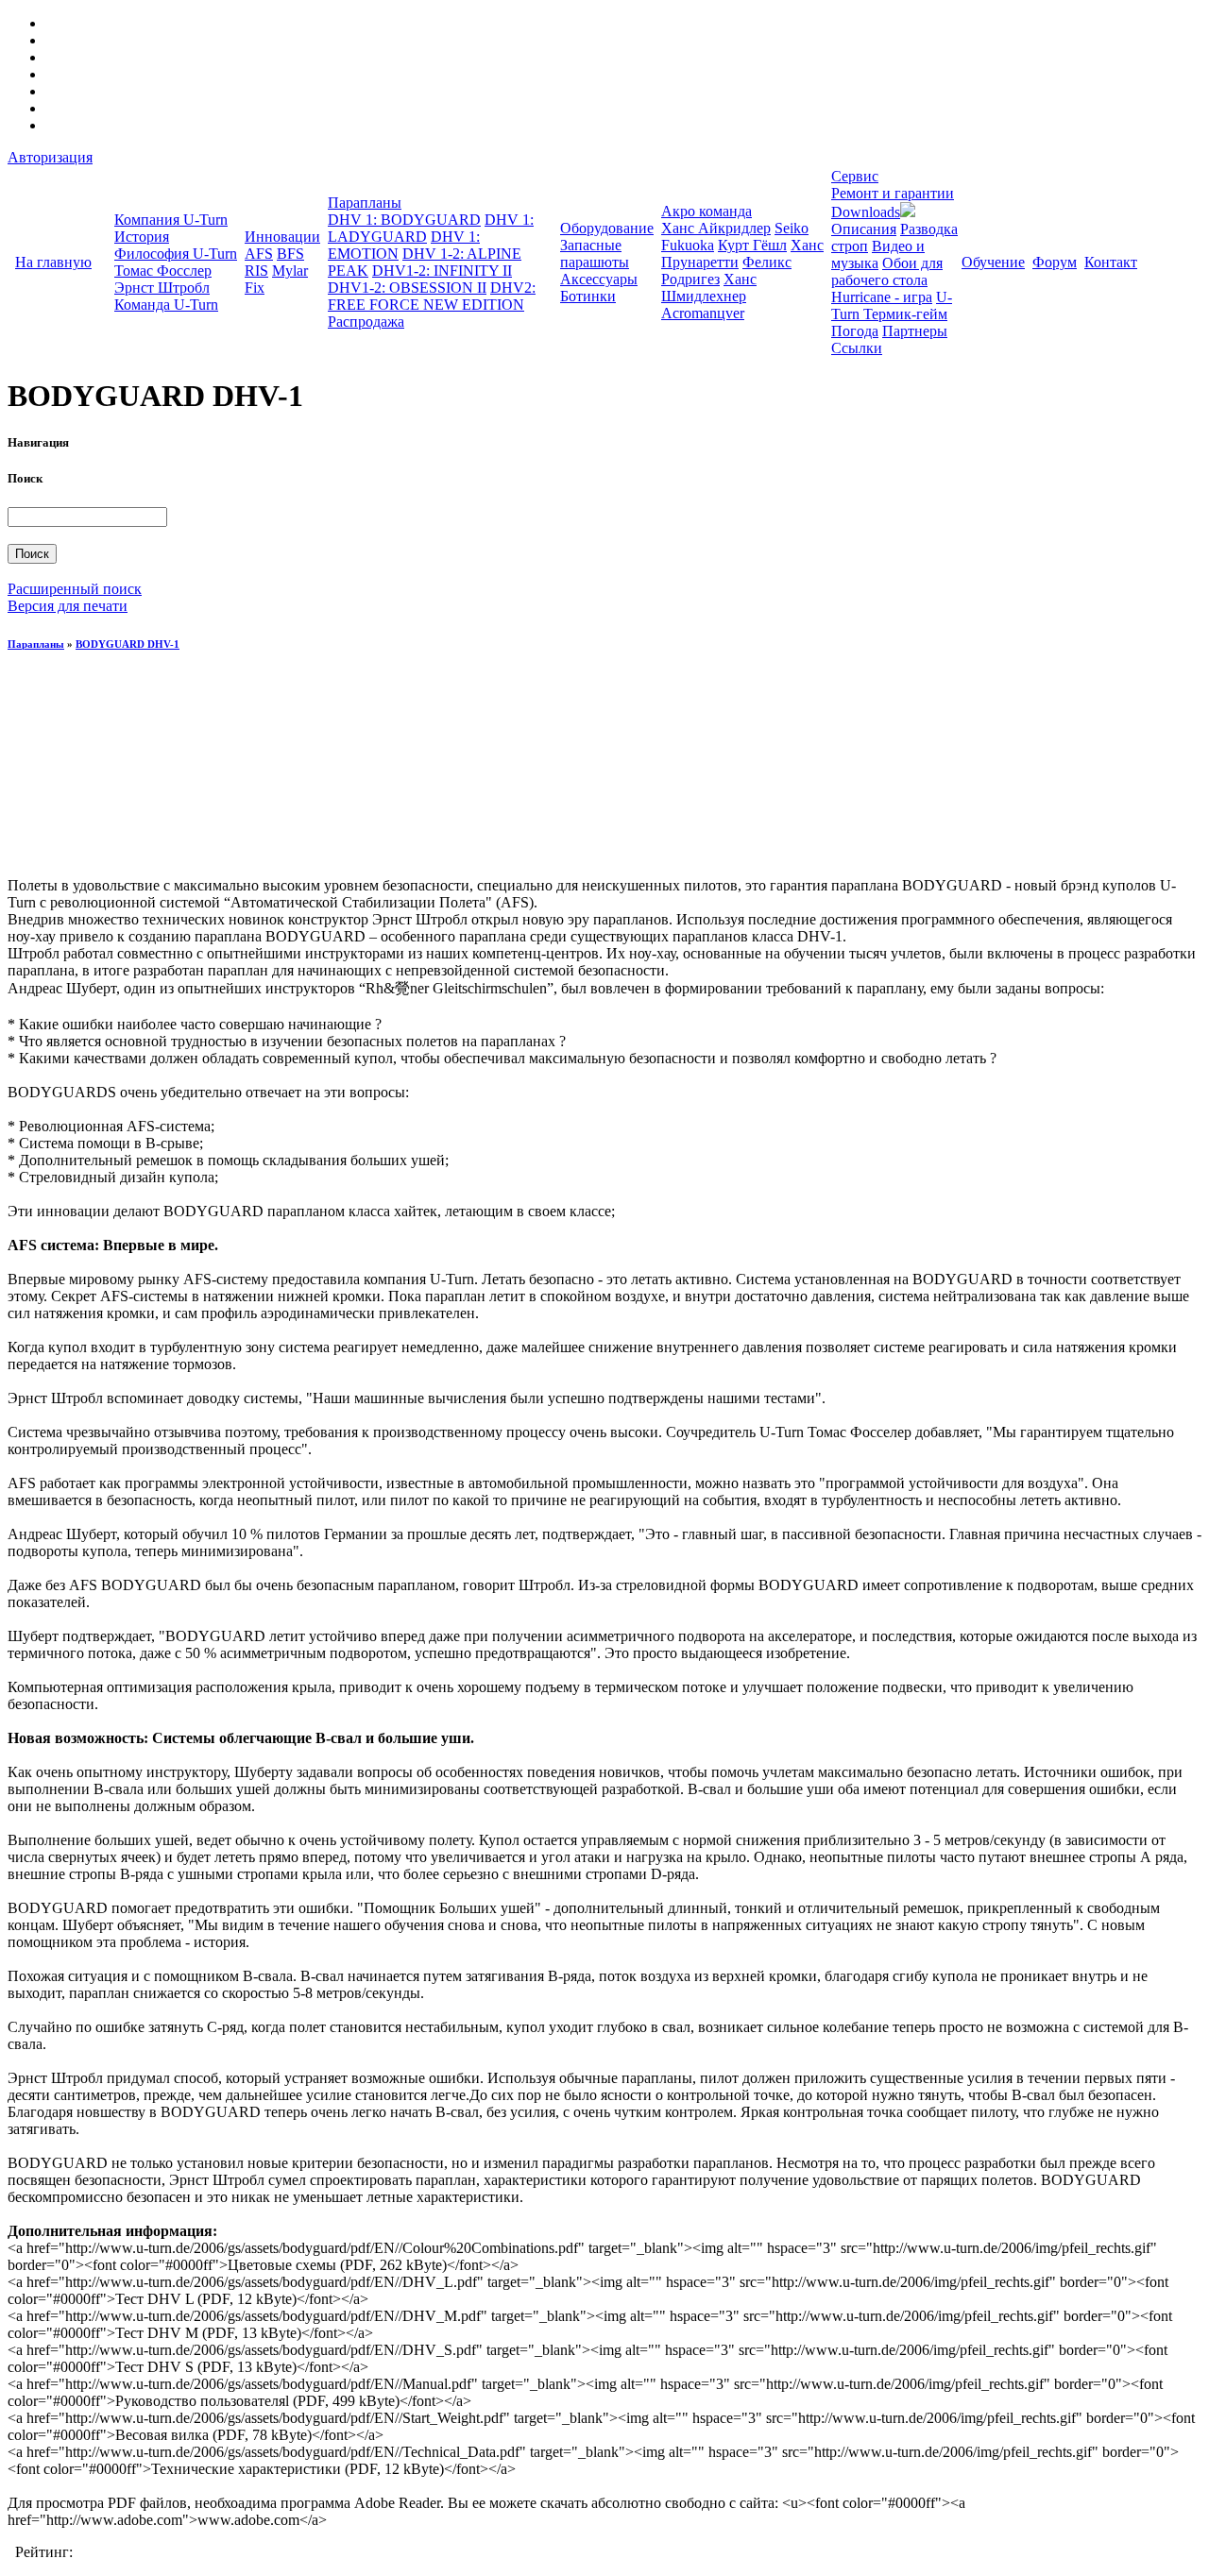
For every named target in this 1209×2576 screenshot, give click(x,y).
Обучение (993, 262)
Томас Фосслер (163, 271)
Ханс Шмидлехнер (709, 288)
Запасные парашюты (595, 254)
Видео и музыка (878, 254)
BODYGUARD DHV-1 (128, 644)
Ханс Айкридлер (716, 228)
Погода (855, 331)
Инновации (282, 237)
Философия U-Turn (176, 254)
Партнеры (915, 331)
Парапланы (365, 203)
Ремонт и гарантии (893, 193)
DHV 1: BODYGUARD (404, 220)
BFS (290, 254)
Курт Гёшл (752, 245)
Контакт (1111, 262)
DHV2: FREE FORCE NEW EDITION (432, 296)
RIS (256, 271)
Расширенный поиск (75, 589)
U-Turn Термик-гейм (892, 305)
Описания (864, 229)
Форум (1055, 262)
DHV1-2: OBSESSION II (407, 288)
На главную (53, 262)
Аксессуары (599, 279)
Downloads (866, 212)
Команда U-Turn (166, 305)
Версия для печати (68, 606)
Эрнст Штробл (162, 288)
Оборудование (607, 228)
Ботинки (588, 296)
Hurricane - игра (882, 297)
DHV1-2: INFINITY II (442, 271)
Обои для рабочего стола (887, 271)
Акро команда (707, 211)
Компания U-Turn (171, 220)
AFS (259, 254)
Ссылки (857, 348)
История (142, 237)
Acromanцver (703, 313)
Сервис (855, 176)
